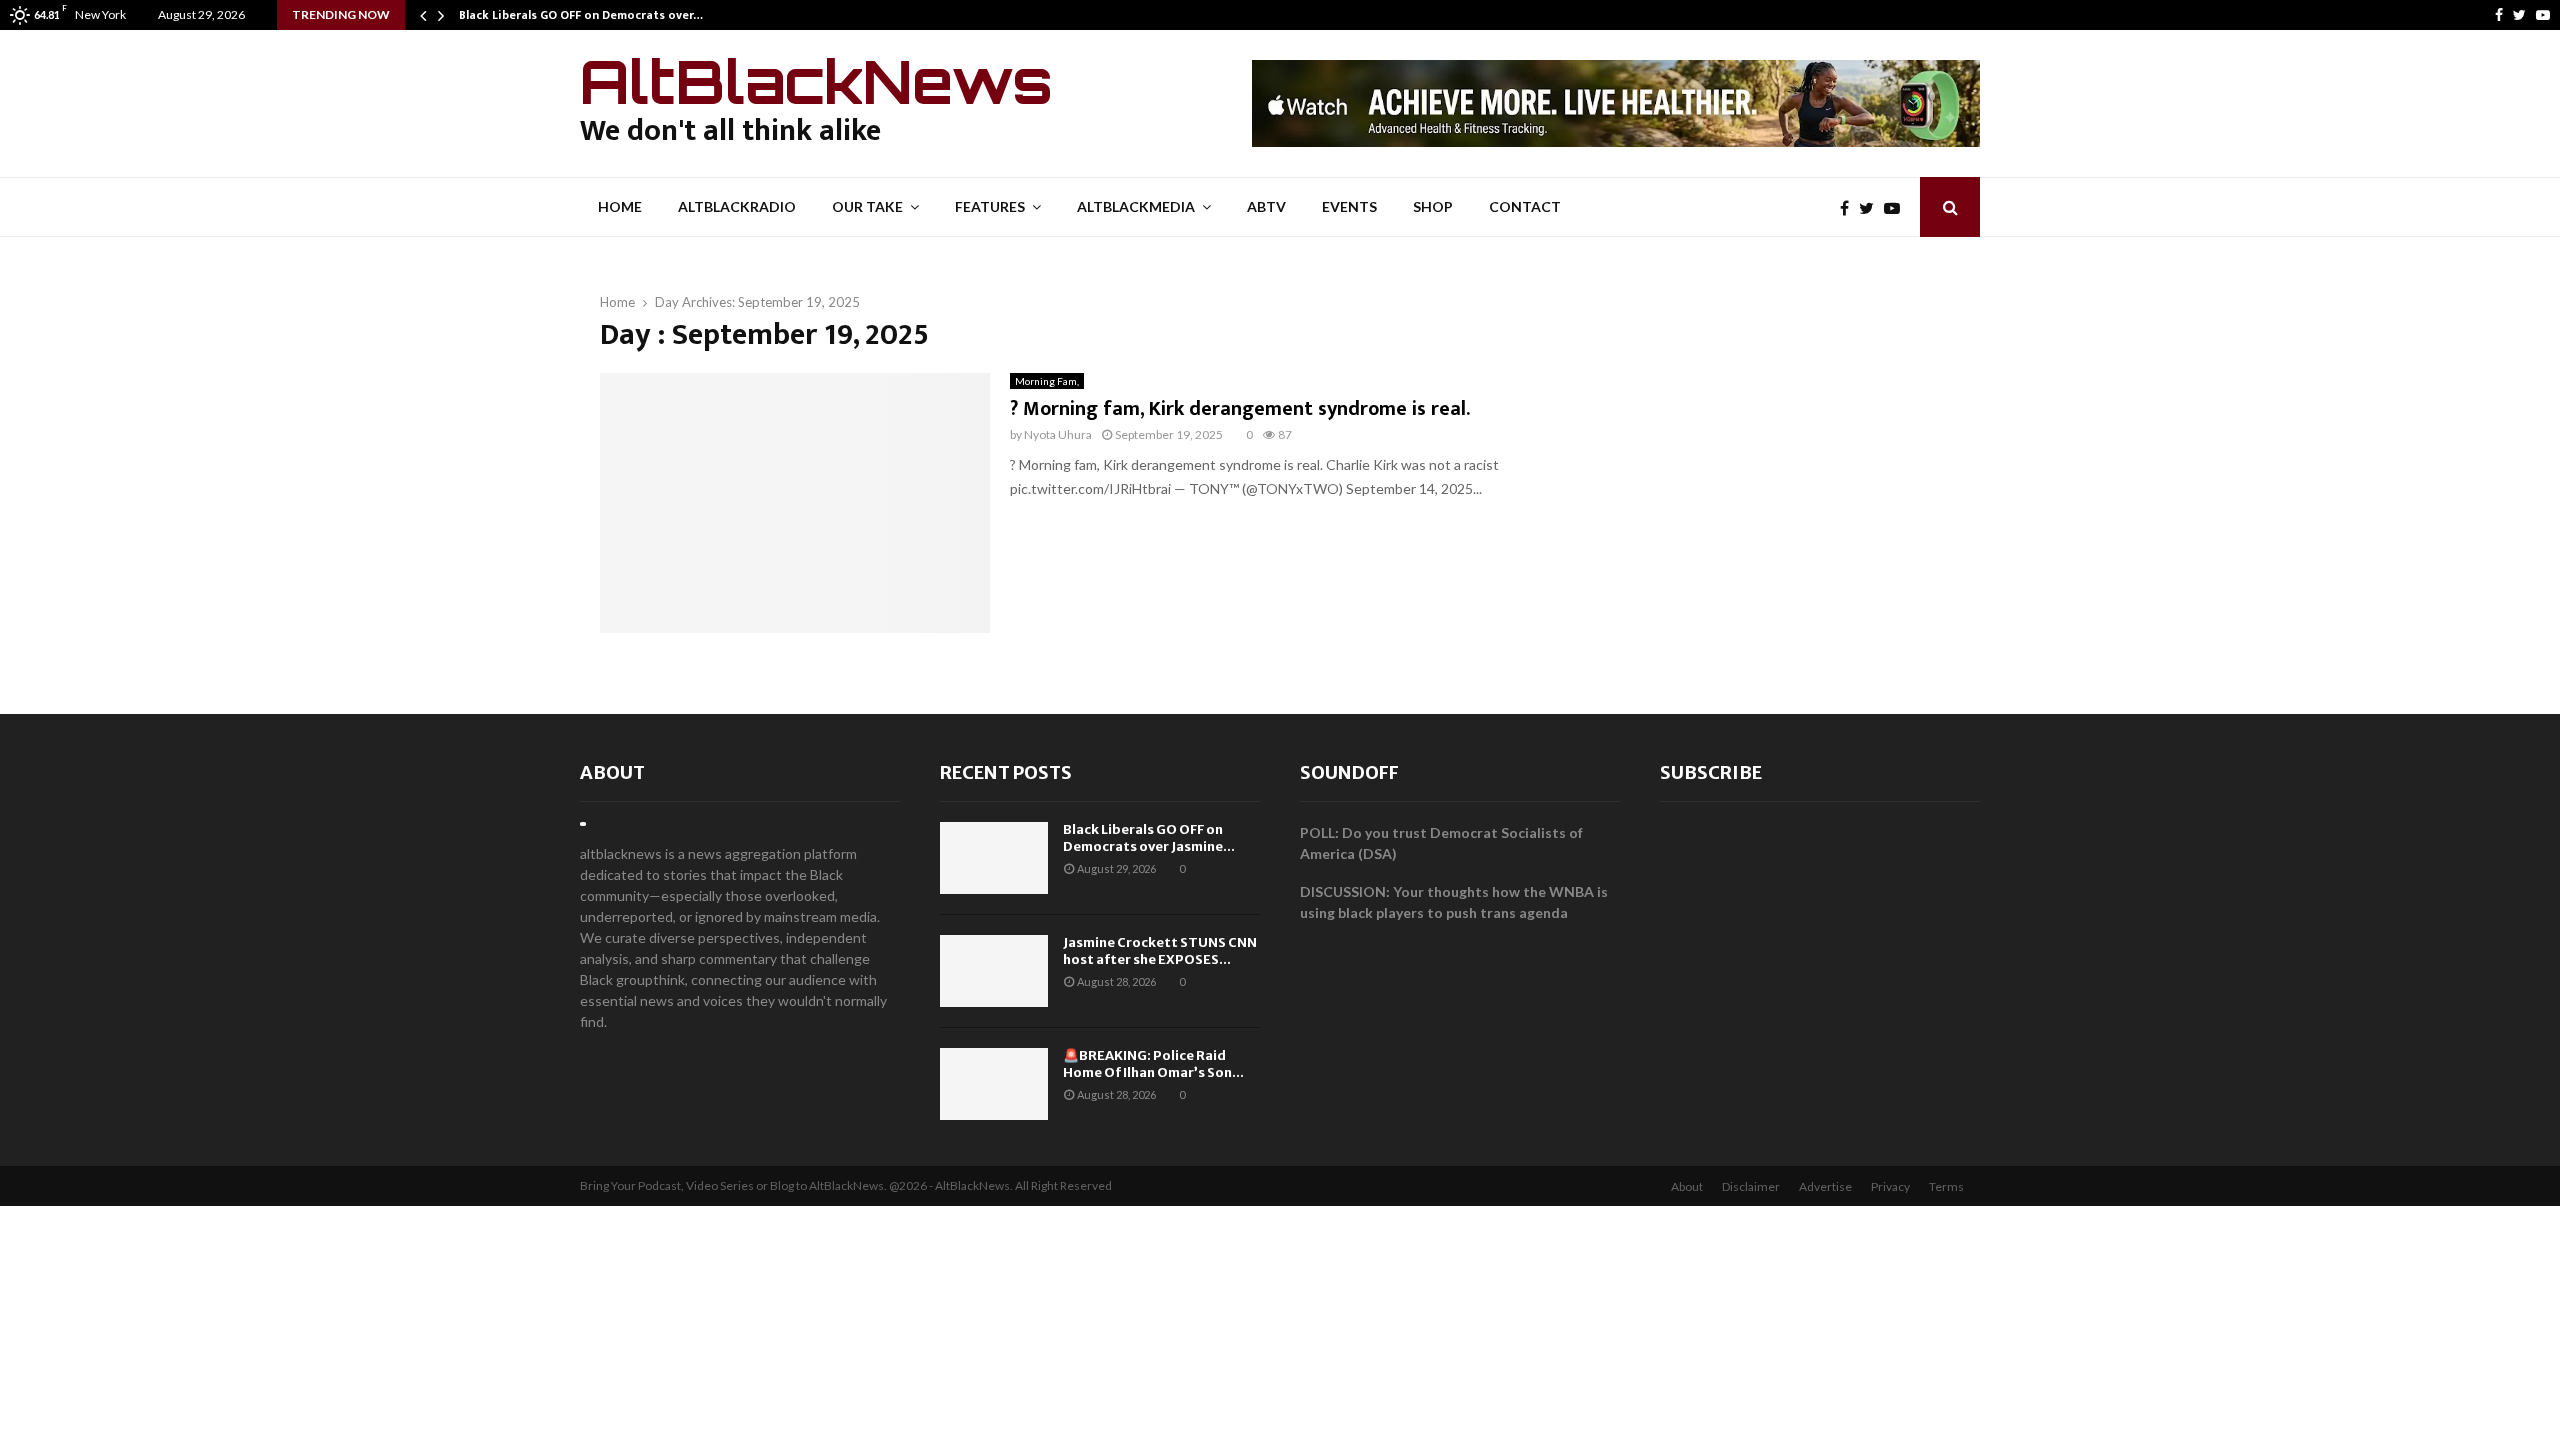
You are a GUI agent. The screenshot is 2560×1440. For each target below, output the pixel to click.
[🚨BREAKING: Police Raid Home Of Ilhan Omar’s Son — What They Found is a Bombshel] (994, 1084)
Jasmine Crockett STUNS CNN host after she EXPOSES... (1160, 951)
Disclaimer (1751, 1186)
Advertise (1825, 1186)
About (612, 772)
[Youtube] (2543, 15)
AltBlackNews (816, 81)
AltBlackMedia (1136, 206)
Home (620, 206)
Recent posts (1006, 772)
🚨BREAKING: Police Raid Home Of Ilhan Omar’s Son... (1153, 1064)
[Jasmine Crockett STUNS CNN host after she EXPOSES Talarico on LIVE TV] (994, 971)
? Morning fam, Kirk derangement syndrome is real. (1240, 409)
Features (990, 206)
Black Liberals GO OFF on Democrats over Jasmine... (1149, 838)
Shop (1433, 206)
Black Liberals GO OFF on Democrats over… (581, 15)
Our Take (867, 206)
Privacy (1890, 1186)
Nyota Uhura (1058, 434)
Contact (1525, 206)
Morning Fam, (1047, 381)
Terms (1946, 1186)
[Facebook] (2499, 15)
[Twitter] (2519, 15)
